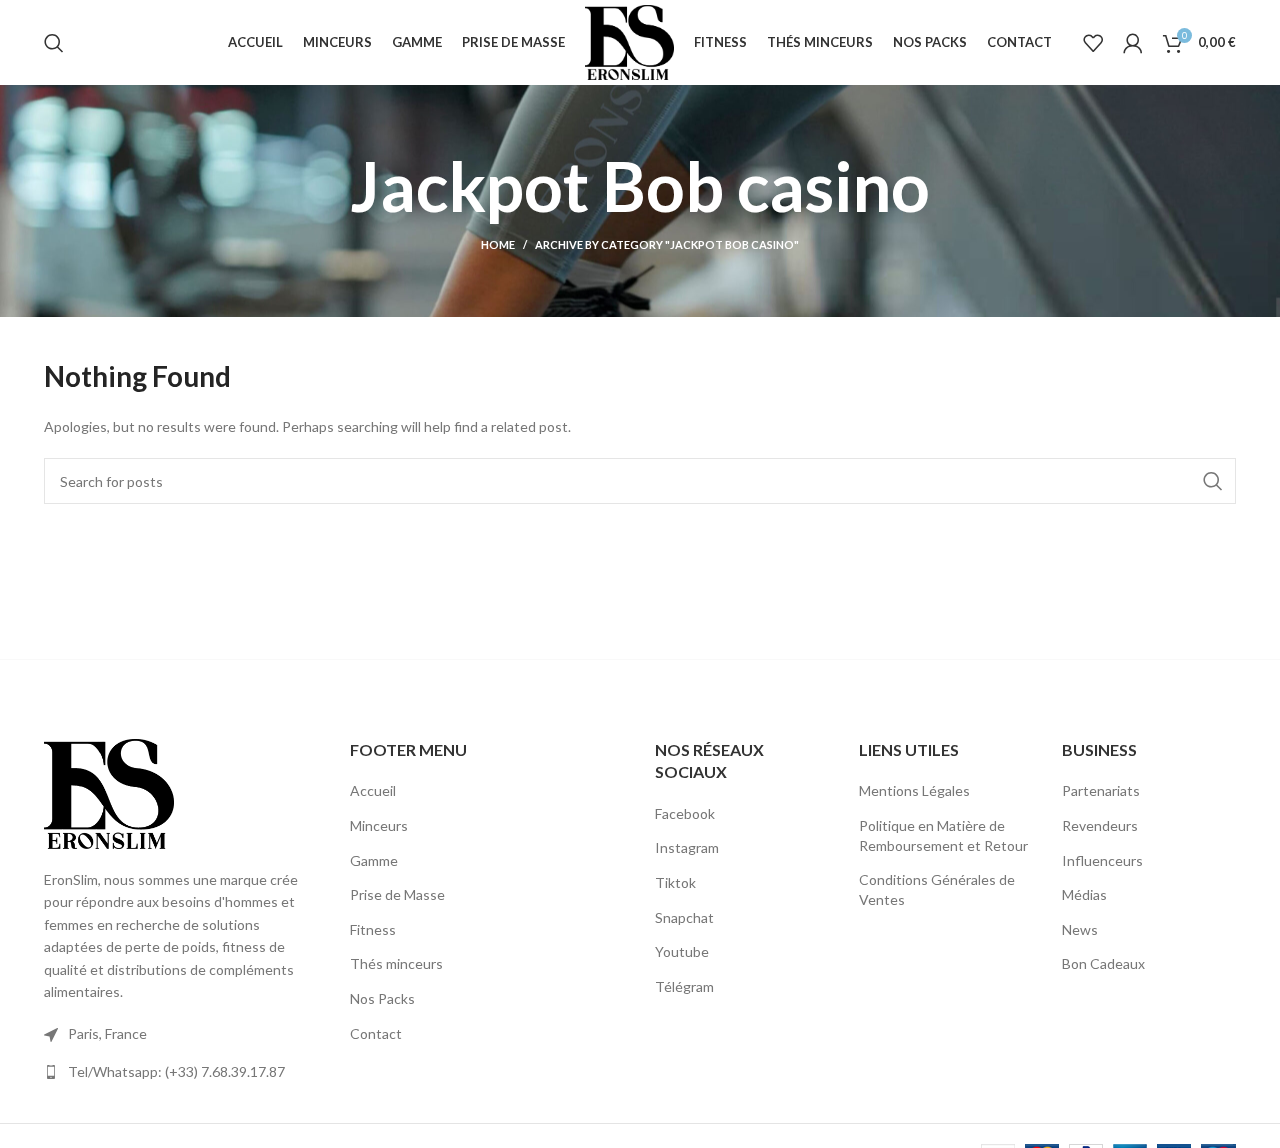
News (1080, 929)
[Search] (54, 43)
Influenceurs (1102, 860)
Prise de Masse (397, 894)
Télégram (684, 986)
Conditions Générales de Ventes (937, 889)
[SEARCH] (1213, 481)
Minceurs (379, 825)
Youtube (682, 951)
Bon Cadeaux (1103, 963)
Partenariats (1101, 790)
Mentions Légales (914, 790)
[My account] (1133, 43)
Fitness (373, 929)
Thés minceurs (396, 963)
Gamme (374, 860)
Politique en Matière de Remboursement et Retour (943, 835)
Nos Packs (382, 998)
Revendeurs (1100, 825)
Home (498, 244)
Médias (1084, 894)
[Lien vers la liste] (182, 1072)
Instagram (687, 847)
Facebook (685, 813)
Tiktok (675, 882)
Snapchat (684, 917)
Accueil (373, 790)
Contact (376, 1033)
